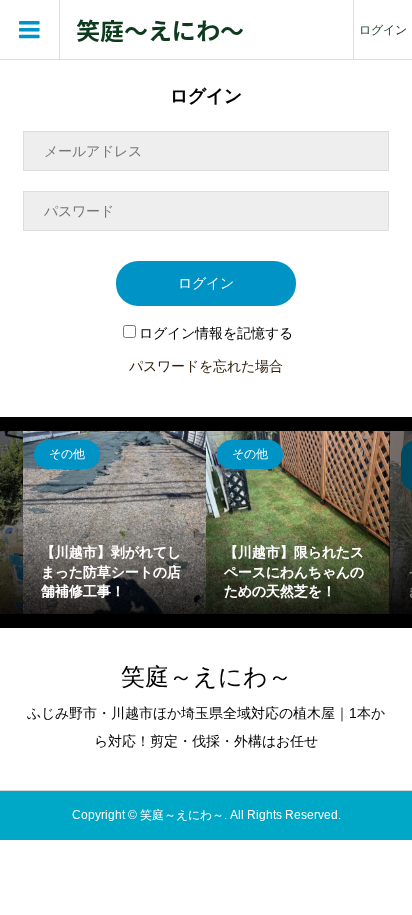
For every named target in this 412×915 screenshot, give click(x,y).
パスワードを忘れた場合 (206, 366)
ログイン (383, 30)
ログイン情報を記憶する (216, 333)
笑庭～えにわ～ (160, 30)
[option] (114, 522)
